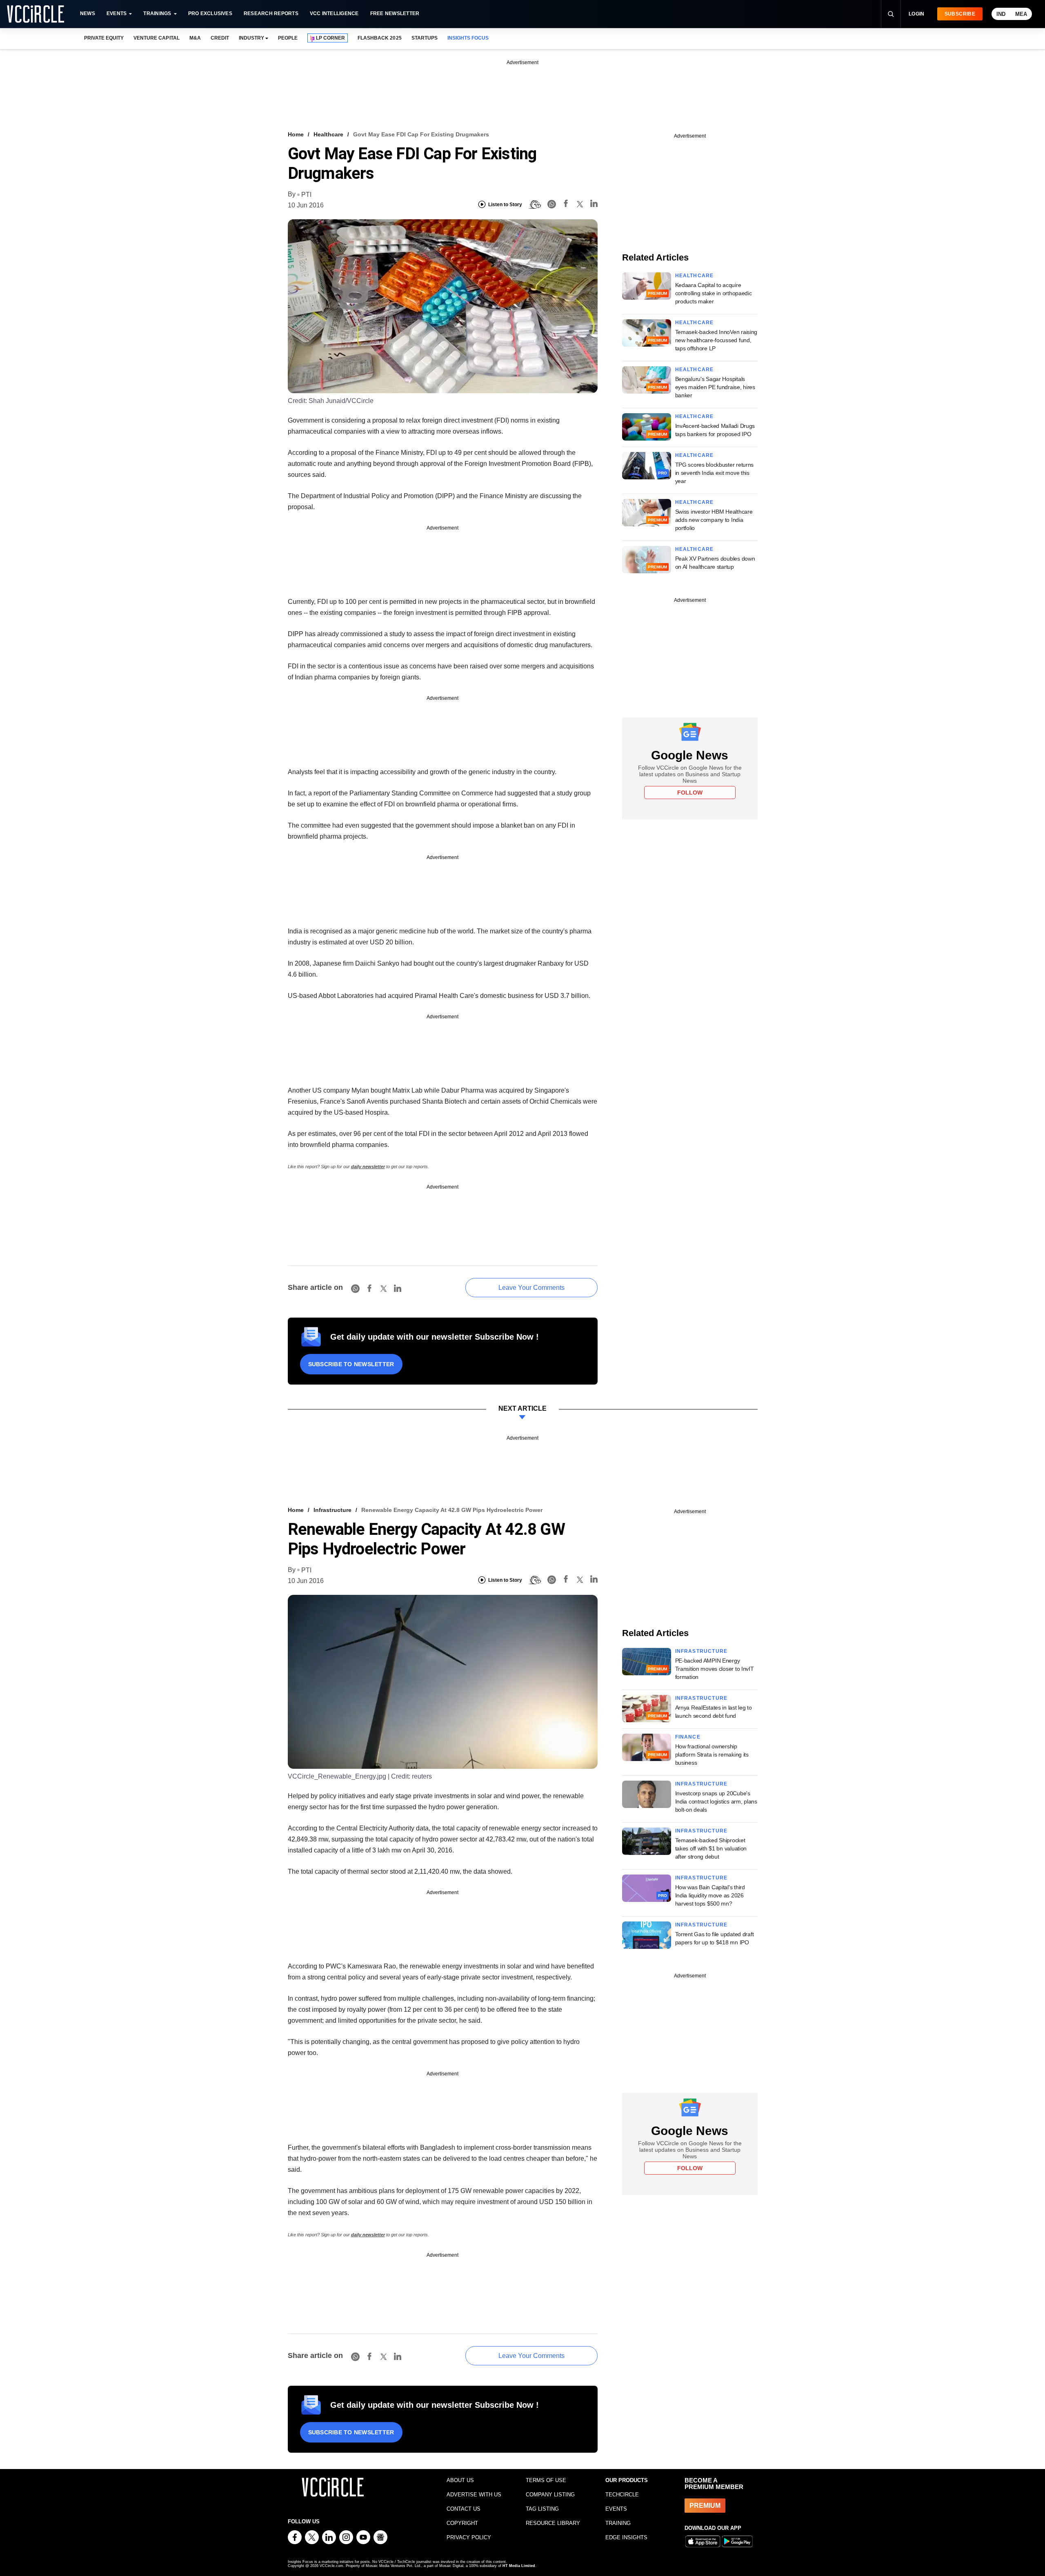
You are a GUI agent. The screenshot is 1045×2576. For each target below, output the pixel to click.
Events (117, 13)
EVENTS (616, 2509)
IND (1001, 14)
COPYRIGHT (462, 2523)
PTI (306, 195)
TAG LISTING (542, 2509)
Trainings (157, 13)
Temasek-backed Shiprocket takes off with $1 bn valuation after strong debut (711, 1848)
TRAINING (618, 2523)
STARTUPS (425, 38)
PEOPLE (288, 38)
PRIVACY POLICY (469, 2537)
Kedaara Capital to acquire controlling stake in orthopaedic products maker (714, 293)
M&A (195, 38)
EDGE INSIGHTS (626, 2537)
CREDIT (220, 38)
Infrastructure (332, 1510)
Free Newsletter (395, 13)
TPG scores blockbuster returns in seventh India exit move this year (715, 473)
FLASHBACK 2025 (379, 38)
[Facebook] (566, 205)
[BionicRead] (535, 205)
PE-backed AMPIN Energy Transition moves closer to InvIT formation (715, 1669)
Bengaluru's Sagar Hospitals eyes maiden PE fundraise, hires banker (715, 387)
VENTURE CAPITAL (156, 38)
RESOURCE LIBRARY (553, 2523)
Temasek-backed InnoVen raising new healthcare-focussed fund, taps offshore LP (716, 340)
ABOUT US (460, 2480)
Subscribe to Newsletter (351, 1364)
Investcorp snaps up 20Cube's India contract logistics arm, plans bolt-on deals (716, 1801)
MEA (1021, 14)
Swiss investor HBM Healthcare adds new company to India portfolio (714, 520)
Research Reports (271, 13)
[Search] (891, 14)
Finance (688, 1737)
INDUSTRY (251, 38)
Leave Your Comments (531, 1288)
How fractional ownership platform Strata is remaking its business (712, 1754)
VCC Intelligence (334, 13)
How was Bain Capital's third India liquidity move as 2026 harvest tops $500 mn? (710, 1895)
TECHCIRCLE (622, 2495)
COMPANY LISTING (550, 2495)
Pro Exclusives (210, 13)
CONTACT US (464, 2509)
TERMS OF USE (546, 2480)
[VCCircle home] (36, 14)
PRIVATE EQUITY (104, 38)
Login (917, 14)
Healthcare (328, 134)
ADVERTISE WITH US (474, 2495)
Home (296, 134)
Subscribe (960, 14)
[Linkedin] (594, 205)
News (88, 13)
